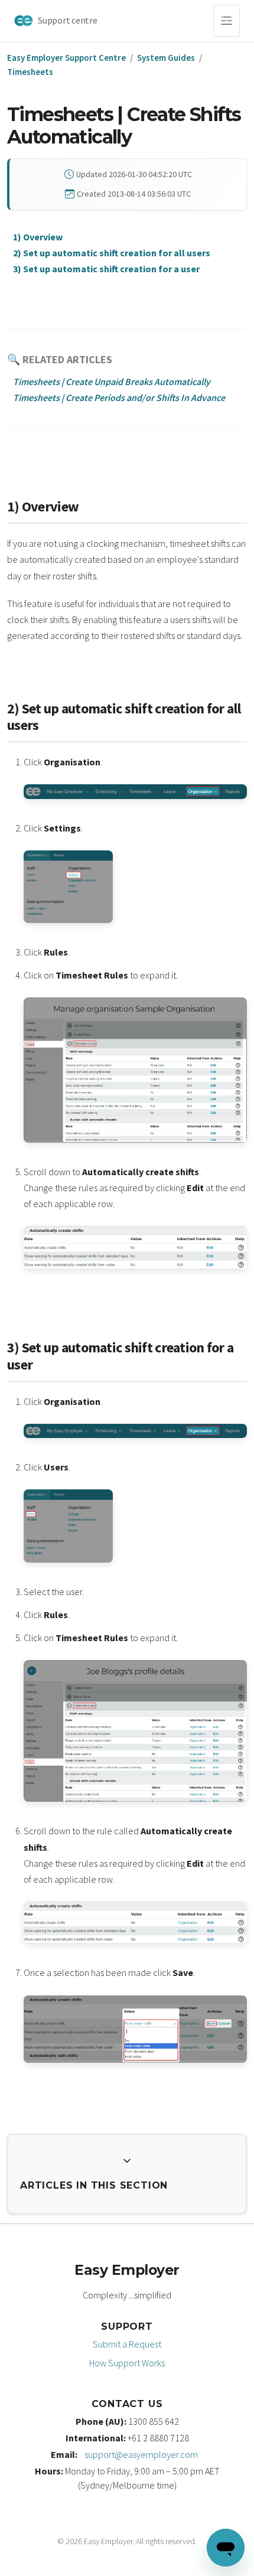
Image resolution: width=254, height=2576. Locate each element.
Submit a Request (127, 2344)
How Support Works (127, 2363)
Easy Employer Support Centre (66, 58)
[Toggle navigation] (227, 21)
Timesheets (30, 72)
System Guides (166, 58)
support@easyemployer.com (141, 2454)
